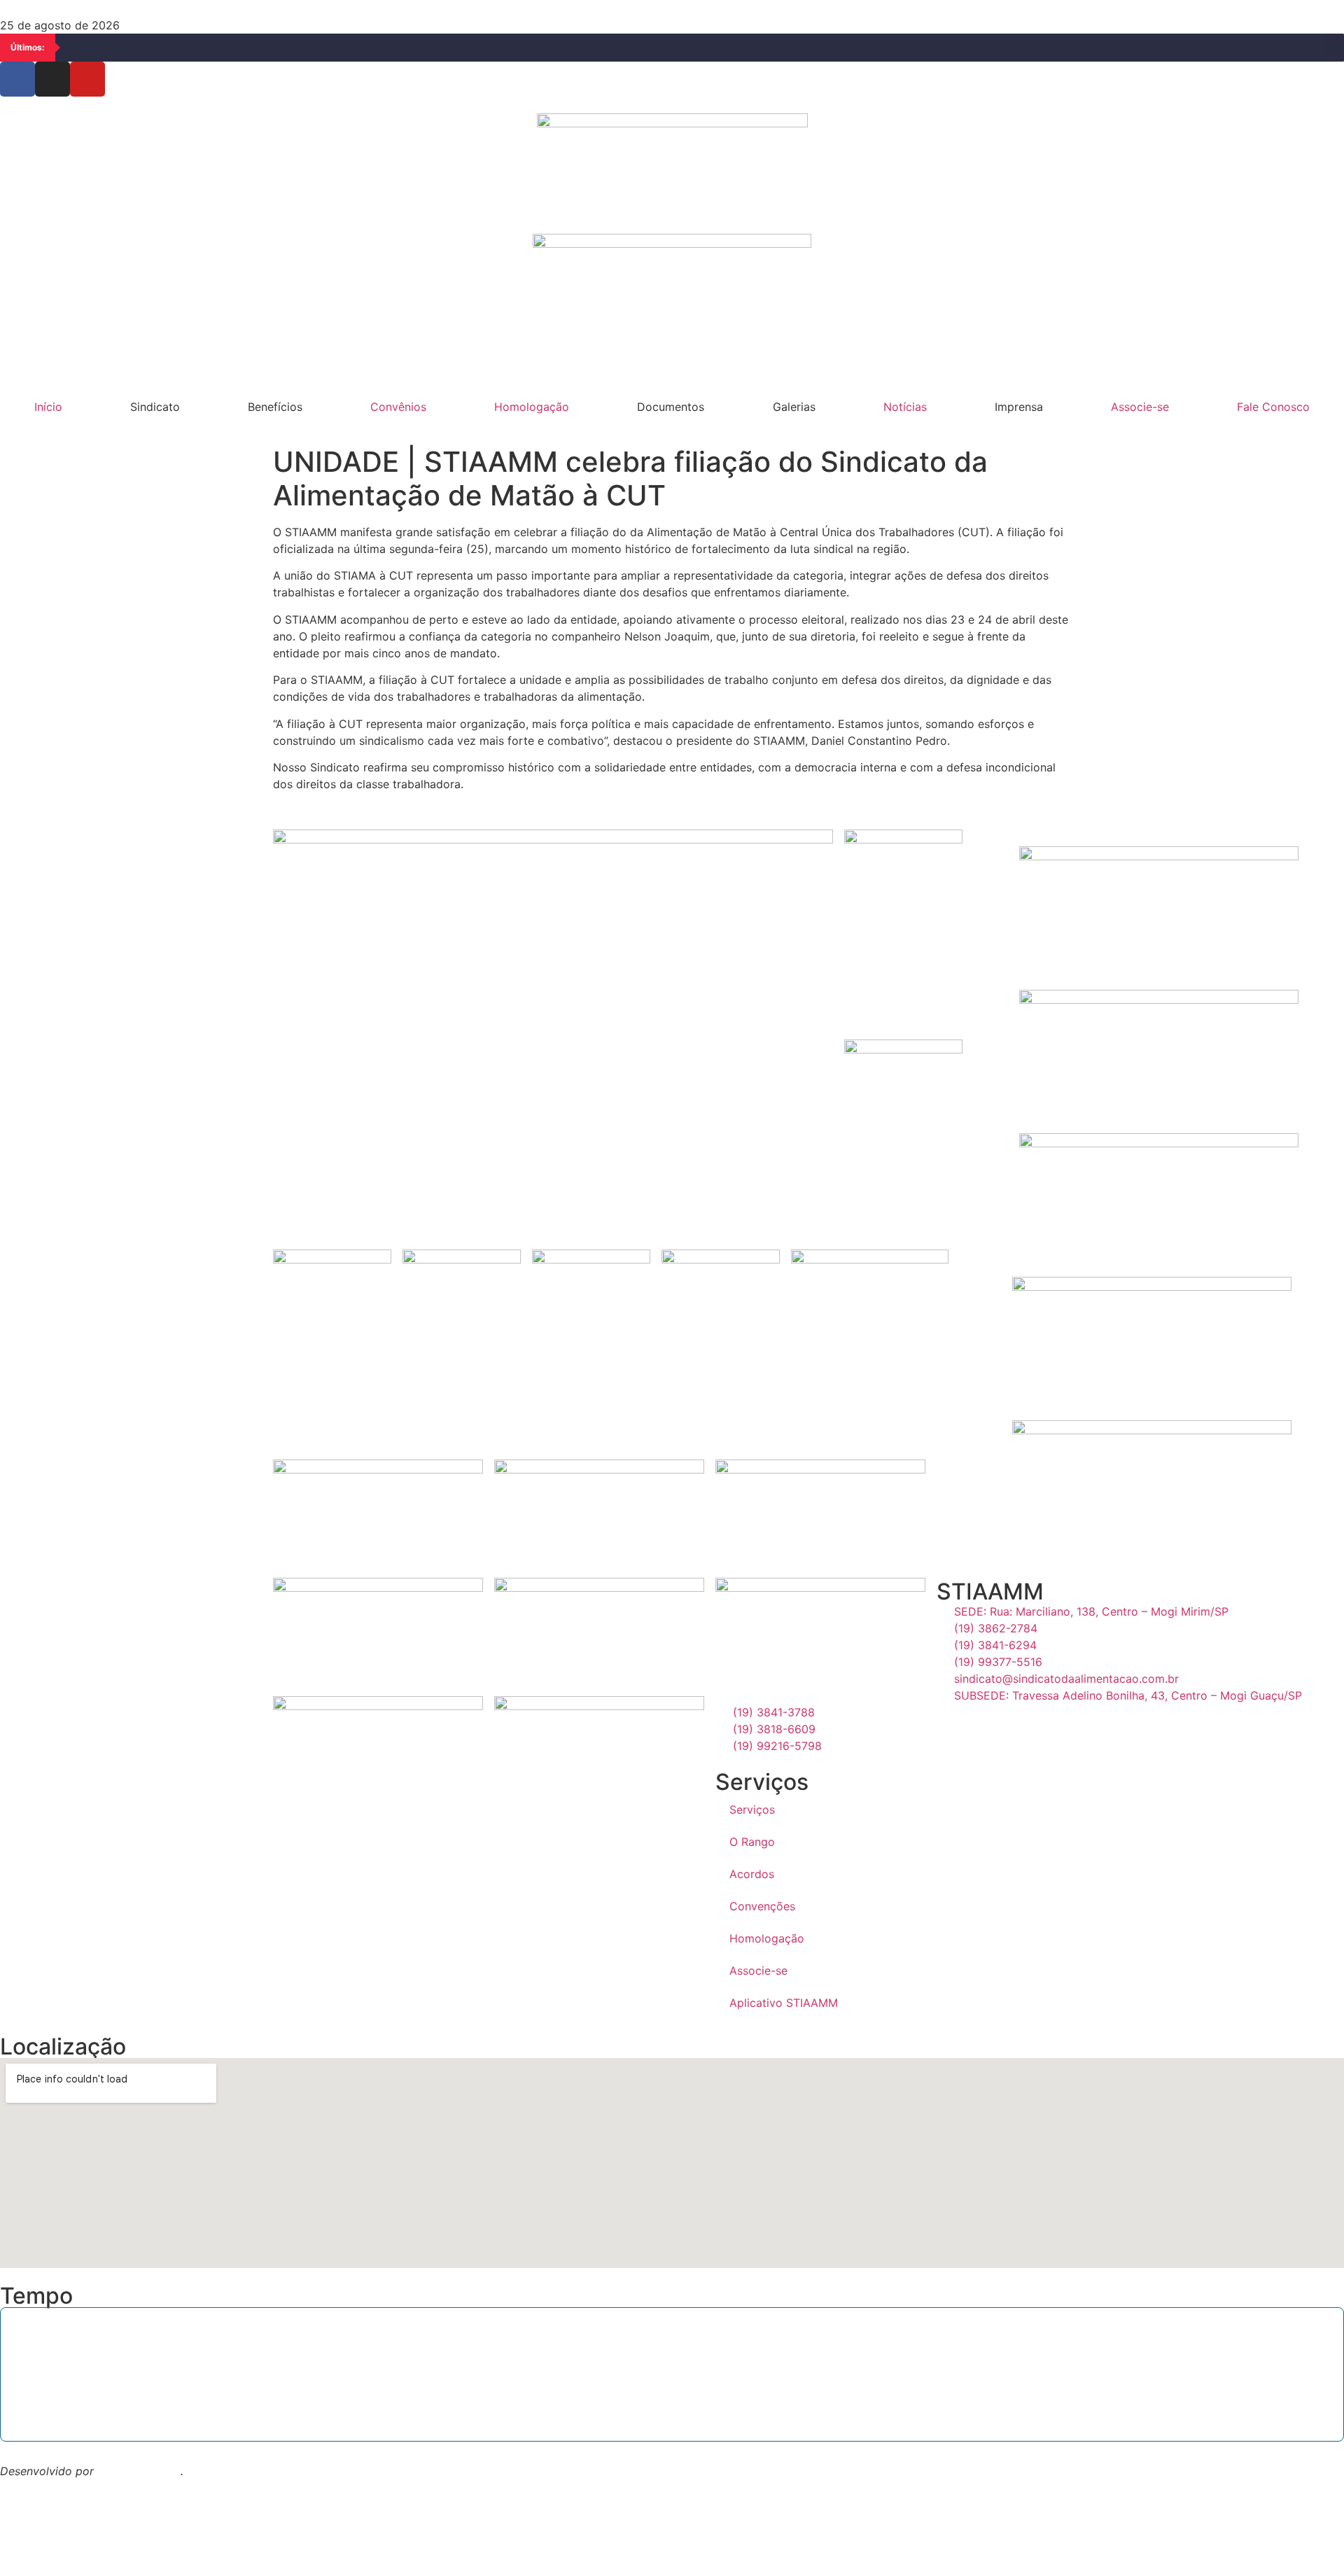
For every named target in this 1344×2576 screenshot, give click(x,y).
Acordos (752, 1874)
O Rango (752, 1842)
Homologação (532, 407)
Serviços (752, 1809)
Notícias (905, 407)
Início (48, 407)
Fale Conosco (1273, 407)
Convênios (398, 407)
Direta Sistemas (139, 2471)
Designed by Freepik (55, 2488)
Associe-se (1140, 407)
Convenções (762, 1906)
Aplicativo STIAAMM (784, 2003)
